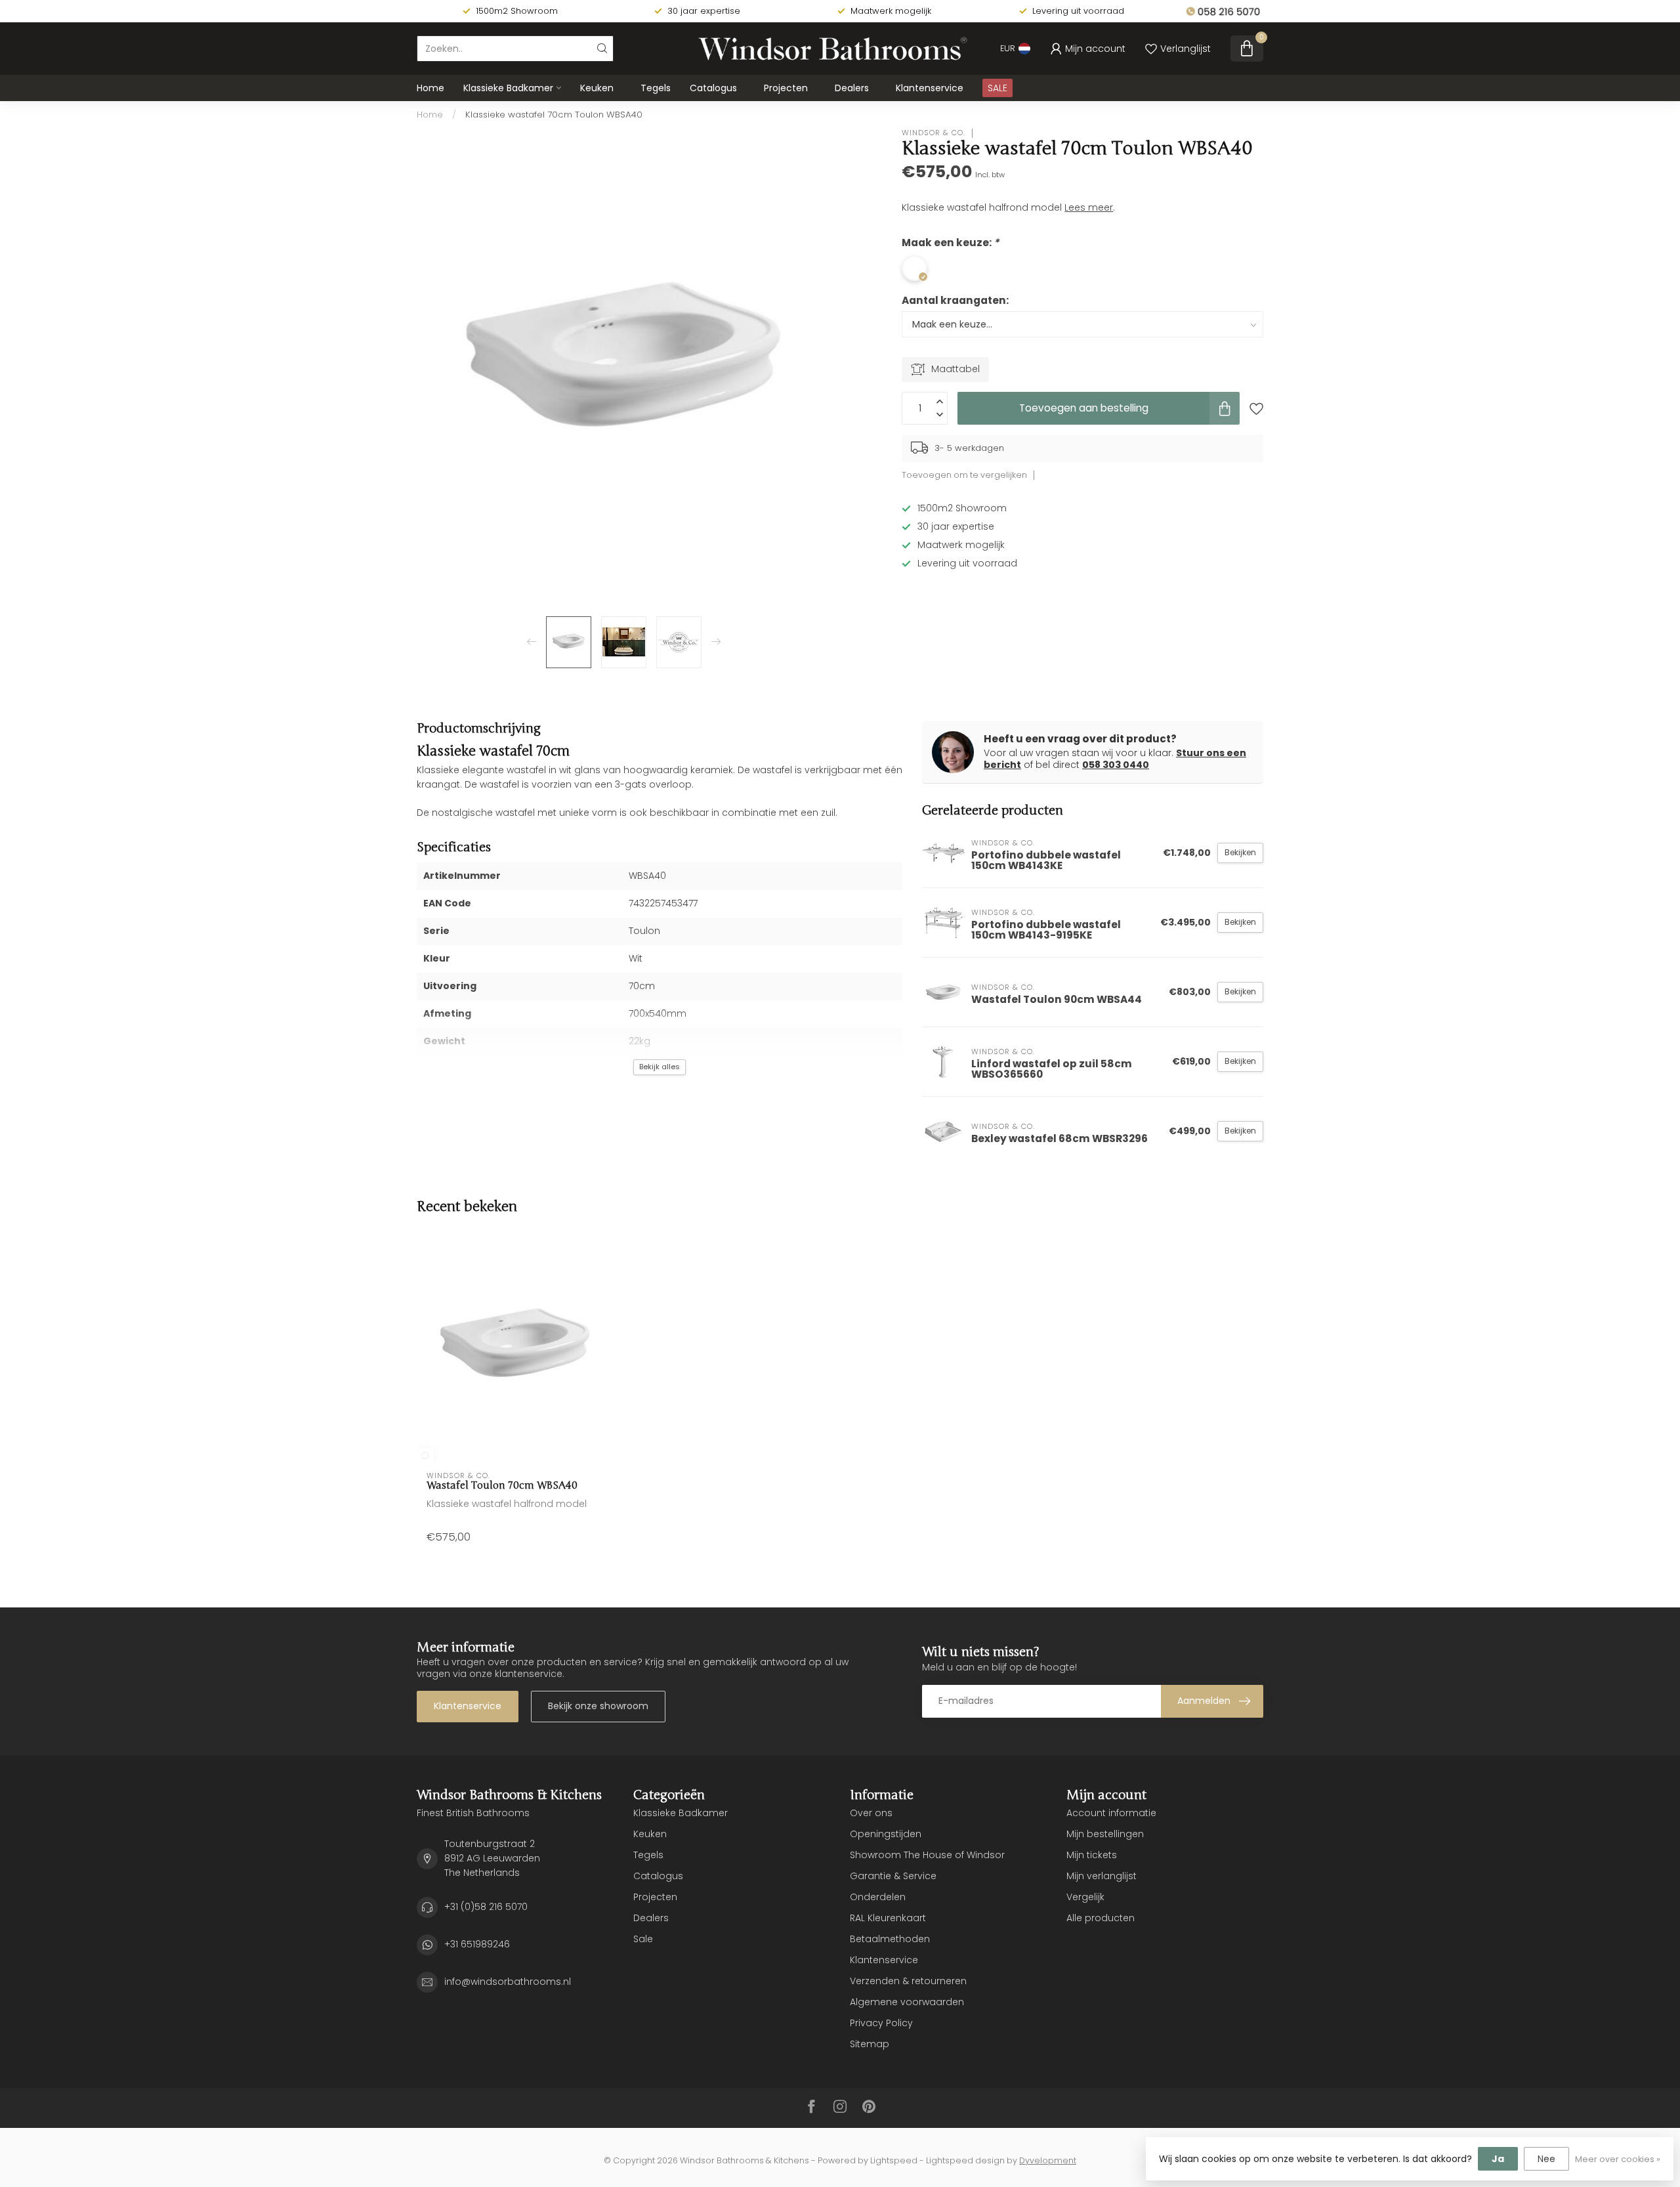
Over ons (871, 1813)
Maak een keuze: (950, 243)
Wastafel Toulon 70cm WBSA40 (502, 1485)
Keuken (597, 88)
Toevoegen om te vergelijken (964, 475)
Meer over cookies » (1618, 2159)
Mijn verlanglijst (1102, 1876)
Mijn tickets (1092, 1855)
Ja (1498, 2159)
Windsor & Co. (934, 133)
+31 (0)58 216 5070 (486, 1907)
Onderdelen (878, 1897)
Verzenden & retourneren (908, 1981)
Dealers (852, 88)
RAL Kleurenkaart (888, 1918)
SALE (997, 88)
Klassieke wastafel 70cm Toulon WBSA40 (554, 115)
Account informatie (1111, 1813)
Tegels (656, 88)
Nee (1546, 2159)
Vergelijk (1085, 1897)
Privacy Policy (881, 2023)
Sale (643, 1939)
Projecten (786, 88)
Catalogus (713, 88)
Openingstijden (886, 1834)
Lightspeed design (965, 2160)
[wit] (425, 1455)
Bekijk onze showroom (598, 1706)
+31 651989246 (477, 1944)
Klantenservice (930, 88)
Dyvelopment (1048, 2160)
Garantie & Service (893, 1876)
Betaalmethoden (890, 1939)
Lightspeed (894, 2160)
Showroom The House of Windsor (927, 1855)
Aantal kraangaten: (955, 300)
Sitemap (870, 2044)
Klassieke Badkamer (508, 88)
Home (430, 88)
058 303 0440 (1116, 765)
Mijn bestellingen (1105, 1834)
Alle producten (1101, 1918)
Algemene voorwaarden (907, 2002)
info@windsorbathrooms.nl (508, 1982)
